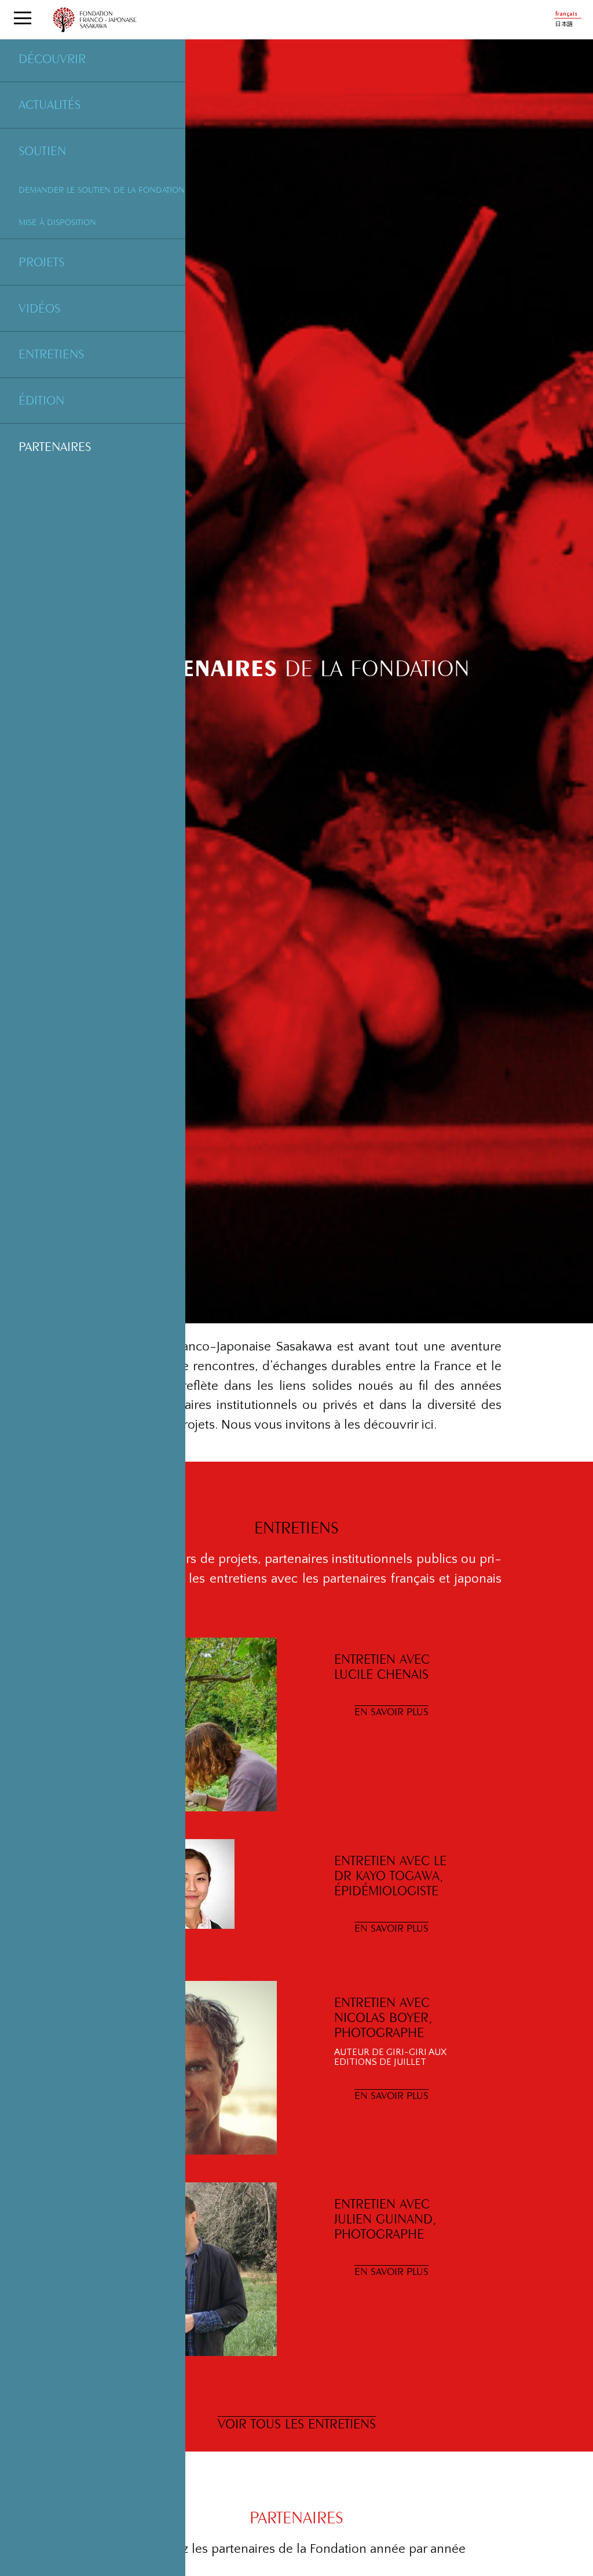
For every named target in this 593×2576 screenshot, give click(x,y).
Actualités (50, 104)
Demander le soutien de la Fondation (102, 190)
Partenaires (55, 446)
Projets (41, 262)
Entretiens (51, 354)
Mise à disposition (57, 222)
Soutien (42, 151)
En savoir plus (391, 1711)
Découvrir (52, 58)
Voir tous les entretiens (297, 2423)
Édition (41, 400)
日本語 (564, 25)
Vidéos (39, 308)
